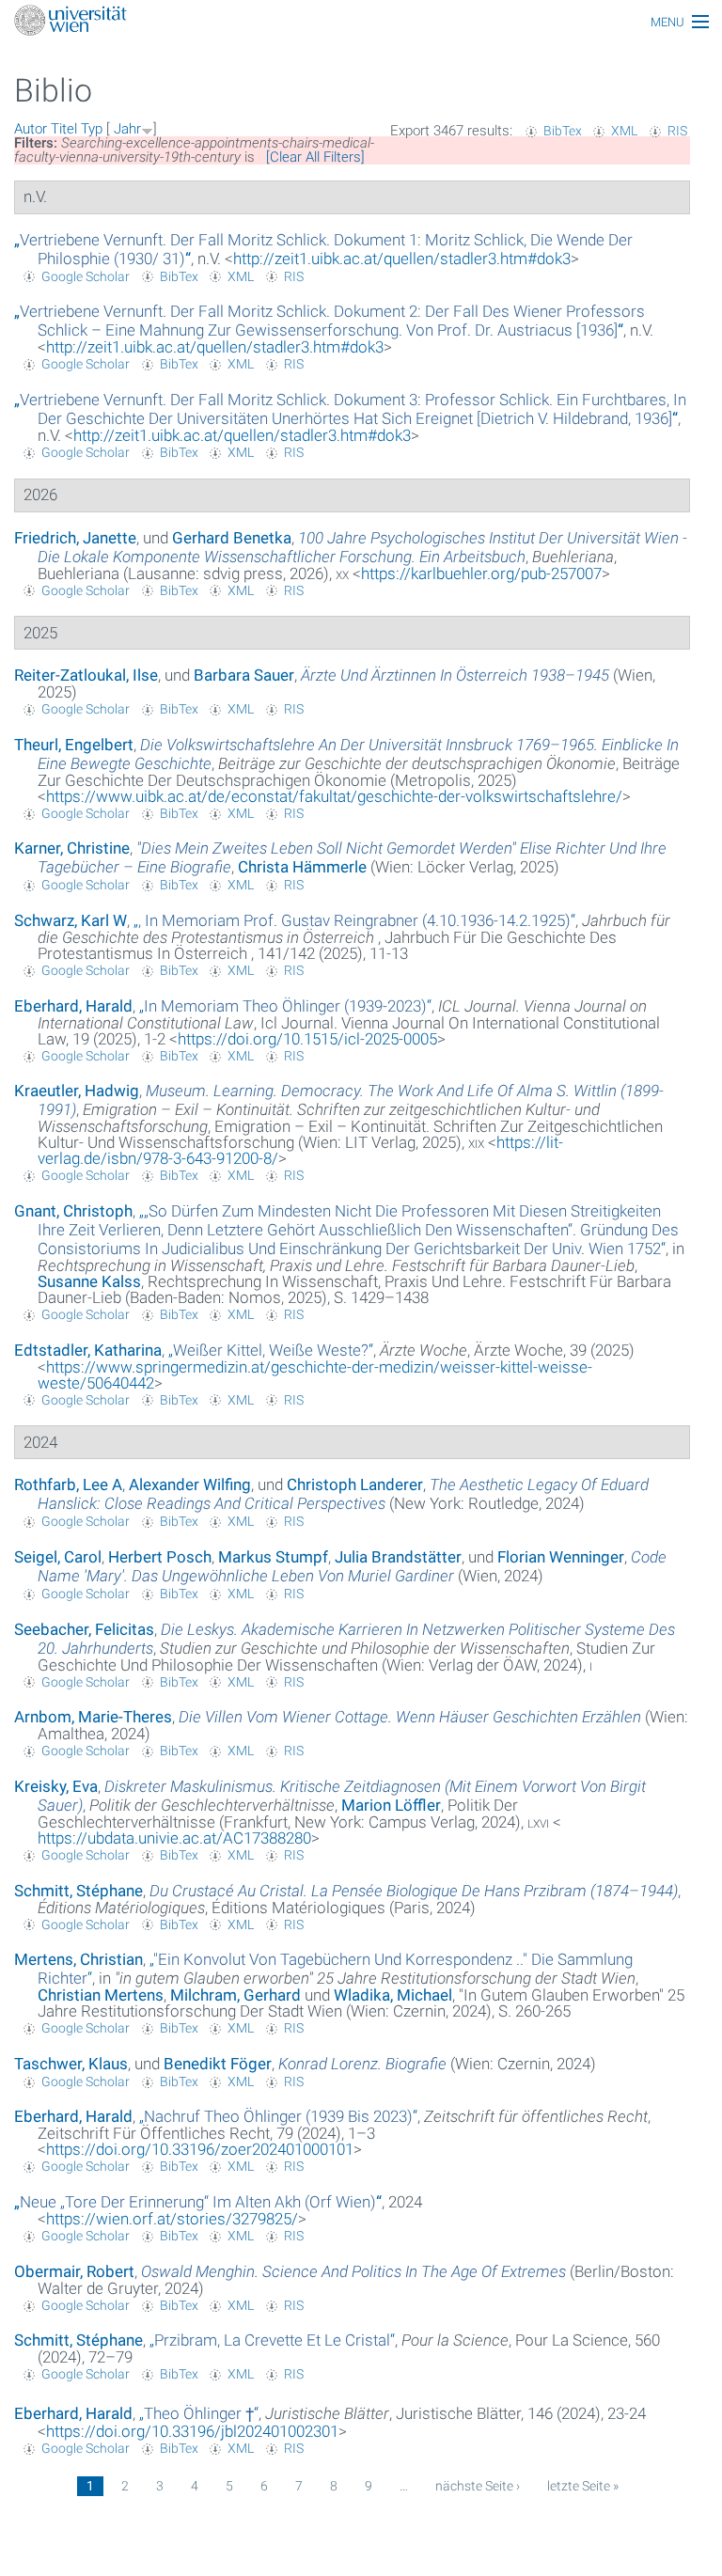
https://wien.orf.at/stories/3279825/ (172, 2219)
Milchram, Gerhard (235, 1995)
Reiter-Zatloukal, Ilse (86, 675)
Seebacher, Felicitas (84, 1629)
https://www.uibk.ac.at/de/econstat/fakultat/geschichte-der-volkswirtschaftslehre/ (334, 796)
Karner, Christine (72, 848)
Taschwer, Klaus (71, 2064)
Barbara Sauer (244, 675)
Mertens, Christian (78, 1959)
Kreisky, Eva (56, 1786)
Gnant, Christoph (73, 1211)
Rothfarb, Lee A (68, 1484)
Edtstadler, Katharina (88, 1350)
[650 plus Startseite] (361, 22)
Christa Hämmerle (302, 867)
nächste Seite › (478, 2486)
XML (624, 131)
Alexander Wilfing (190, 1484)
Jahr (127, 129)
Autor (31, 129)
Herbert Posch (160, 1557)
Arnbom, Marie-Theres (93, 1717)
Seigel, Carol (58, 1557)
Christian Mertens (101, 1995)
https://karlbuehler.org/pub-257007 (481, 573)
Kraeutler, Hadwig (77, 1091)
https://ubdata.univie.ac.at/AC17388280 (174, 1838)
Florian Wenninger (561, 1557)
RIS (677, 131)
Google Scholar (86, 276)
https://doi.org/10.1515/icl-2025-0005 (307, 1039)
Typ (92, 129)
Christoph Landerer (355, 1484)
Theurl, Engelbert (74, 745)
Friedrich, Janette (75, 538)
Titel (64, 129)
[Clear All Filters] (315, 157)
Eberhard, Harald (73, 1006)
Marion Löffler (391, 1805)
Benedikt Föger (218, 2064)
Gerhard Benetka (232, 538)
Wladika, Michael (393, 1995)
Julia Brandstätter (398, 1557)
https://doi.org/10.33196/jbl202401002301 (192, 2431)
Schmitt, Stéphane (78, 1891)
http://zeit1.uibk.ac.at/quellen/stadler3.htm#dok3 (402, 259)
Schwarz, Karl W (71, 920)
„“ (330, 321)
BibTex (563, 131)
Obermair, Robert (74, 2271)
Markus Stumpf (273, 1557)
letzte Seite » (583, 2486)
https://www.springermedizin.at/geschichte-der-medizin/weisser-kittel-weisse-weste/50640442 (315, 1375)
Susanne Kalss (89, 1281)
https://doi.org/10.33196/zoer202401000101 (200, 2149)
